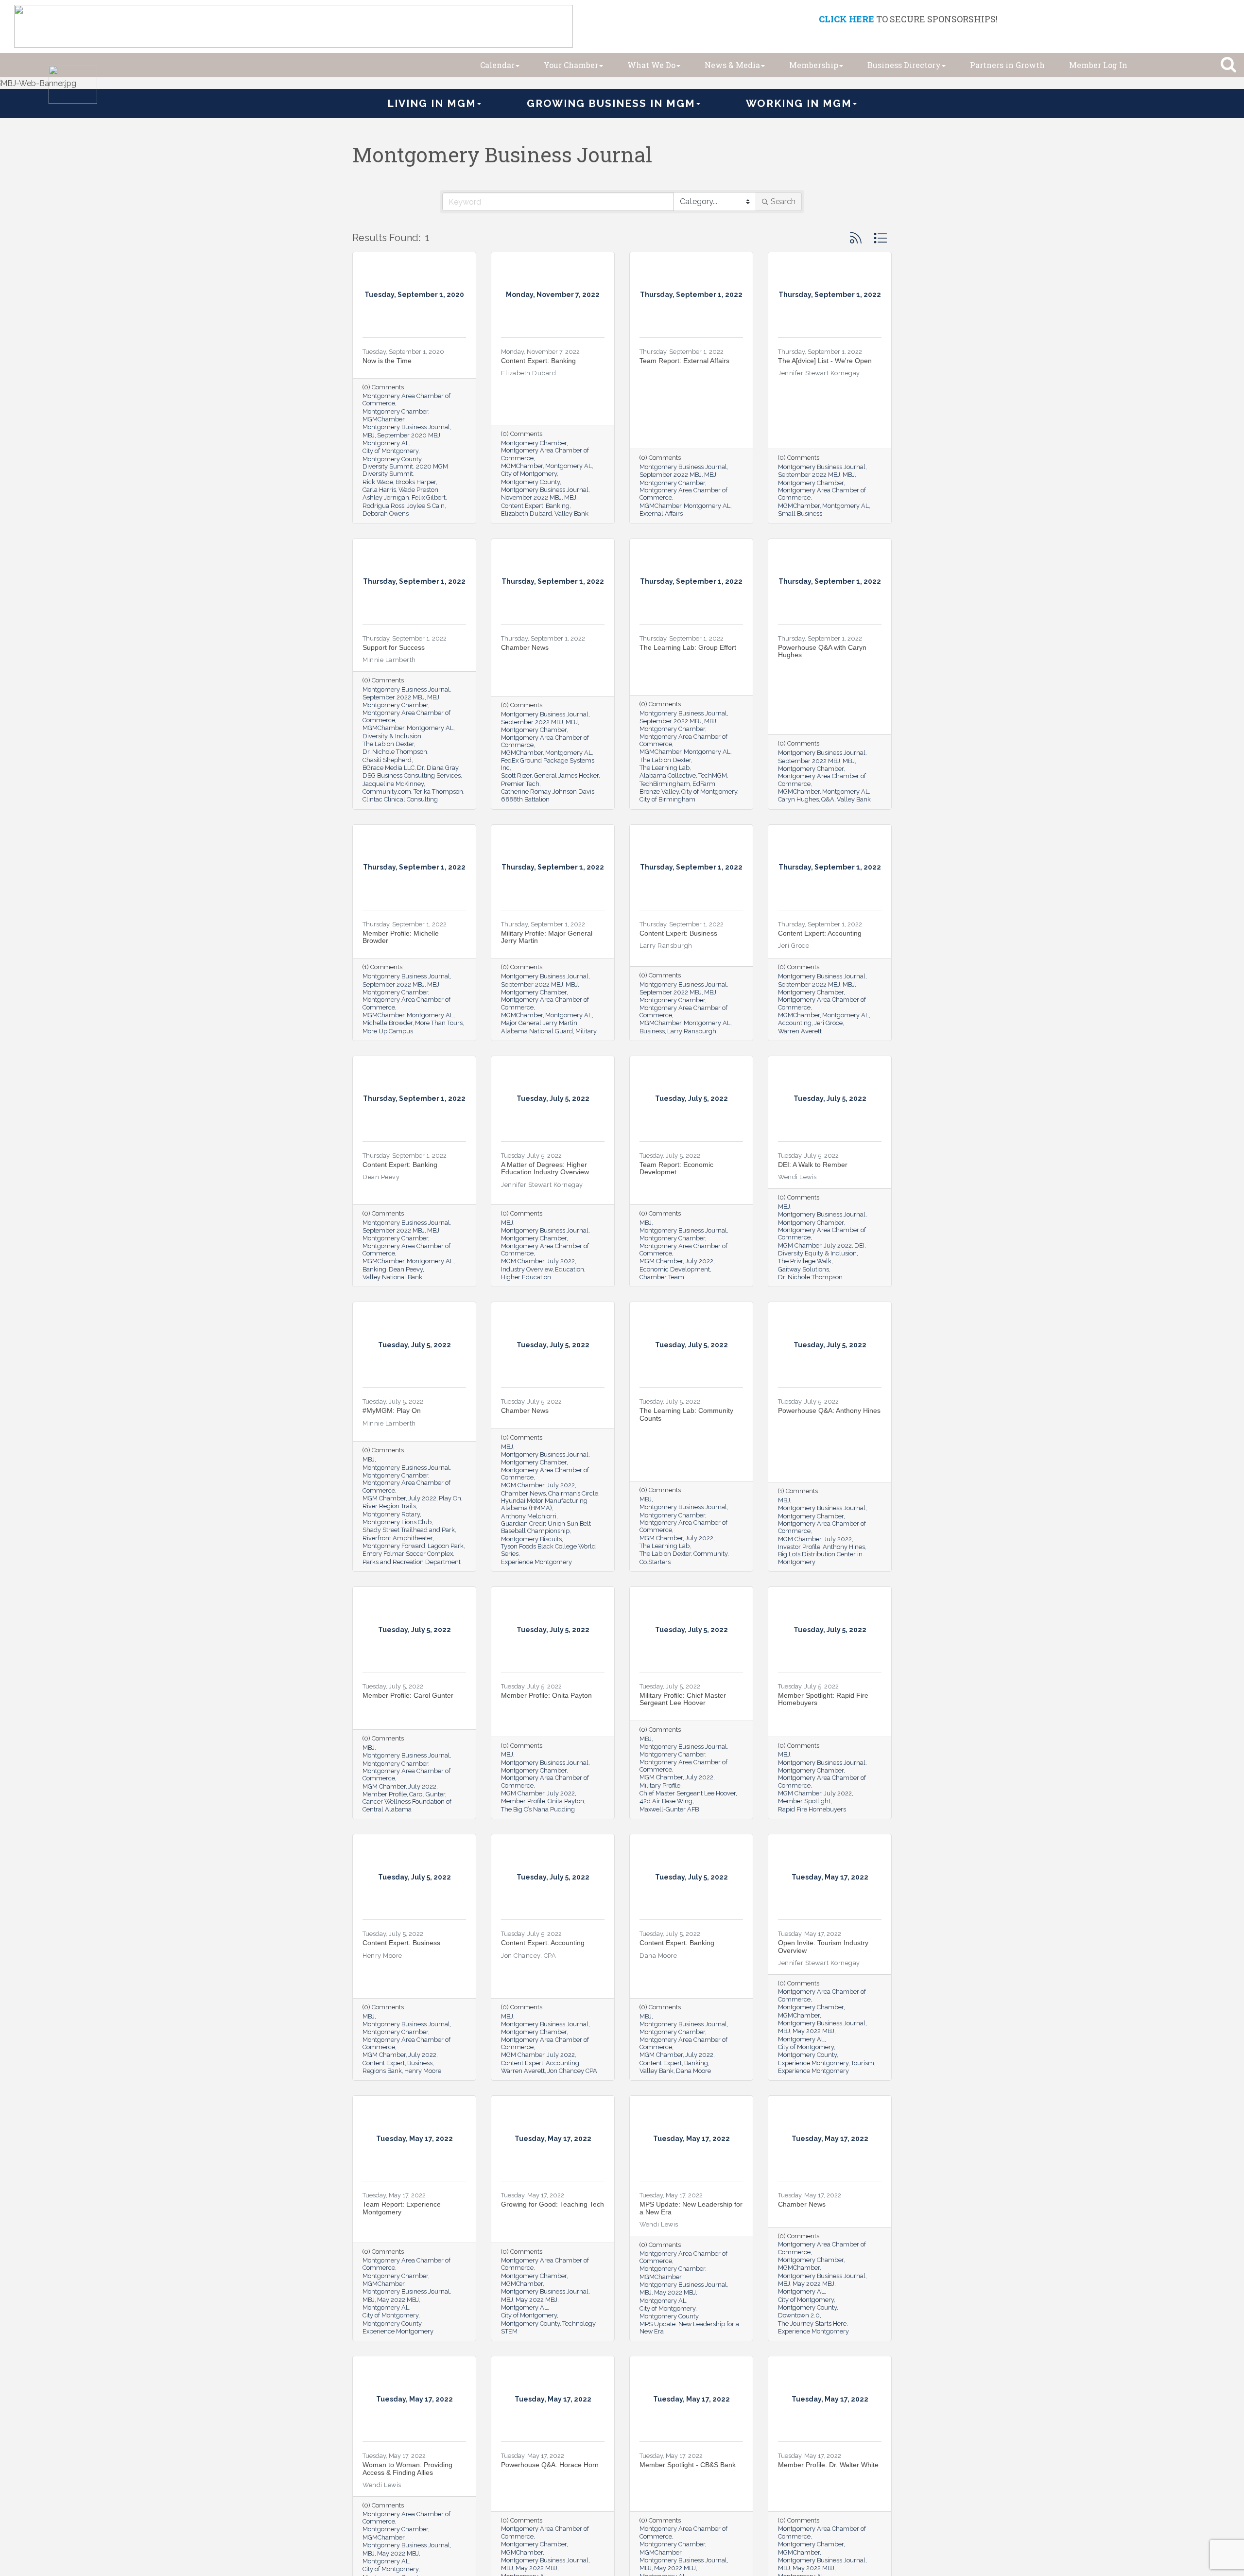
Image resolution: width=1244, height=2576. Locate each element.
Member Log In (1098, 65)
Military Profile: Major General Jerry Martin (547, 937)
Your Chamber (571, 65)
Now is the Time (387, 361)
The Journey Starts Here (812, 2324)
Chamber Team (662, 1277)
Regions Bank (382, 2071)
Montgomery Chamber (395, 411)
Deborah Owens (386, 513)
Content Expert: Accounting (820, 933)
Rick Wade (378, 482)
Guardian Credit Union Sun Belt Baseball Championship (546, 1527)
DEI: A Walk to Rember (813, 1165)
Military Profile (660, 1785)
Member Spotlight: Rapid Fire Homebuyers (823, 1699)
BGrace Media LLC (389, 768)
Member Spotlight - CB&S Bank (688, 2465)
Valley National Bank (392, 1277)
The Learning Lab (665, 768)
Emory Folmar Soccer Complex (408, 1554)
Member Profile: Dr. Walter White (828, 2465)
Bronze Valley (659, 792)
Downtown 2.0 (799, 2315)
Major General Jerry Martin (539, 1023)
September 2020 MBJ (409, 435)
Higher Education (526, 1277)
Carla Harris (379, 490)
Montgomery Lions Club (397, 1522)
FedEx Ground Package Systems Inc (548, 764)
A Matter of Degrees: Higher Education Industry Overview (545, 1168)
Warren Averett (800, 1031)
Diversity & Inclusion (392, 736)
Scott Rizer (516, 775)
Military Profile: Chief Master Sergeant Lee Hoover (683, 1699)
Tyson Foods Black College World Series (548, 1550)
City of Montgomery (390, 451)
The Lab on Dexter (388, 744)
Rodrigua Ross (383, 506)
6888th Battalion (525, 799)
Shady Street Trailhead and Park (409, 1530)
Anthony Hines (844, 1547)
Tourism (863, 2063)
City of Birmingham (667, 799)
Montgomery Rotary (391, 1514)
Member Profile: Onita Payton (546, 1695)
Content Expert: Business (678, 933)
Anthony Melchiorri (529, 1516)
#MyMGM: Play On (392, 1410)
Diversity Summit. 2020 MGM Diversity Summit (405, 470)
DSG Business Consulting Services (412, 775)
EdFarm (704, 784)
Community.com (387, 792)
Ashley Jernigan (386, 497)
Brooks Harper (416, 482)
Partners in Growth (1007, 65)
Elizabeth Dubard (527, 513)
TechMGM (713, 775)
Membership (814, 65)
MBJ (369, 435)
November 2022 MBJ (531, 497)
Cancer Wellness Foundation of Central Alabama (407, 1805)
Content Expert (522, 506)
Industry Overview (527, 1269)
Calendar (497, 65)
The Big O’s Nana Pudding (538, 1809)
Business (652, 1031)
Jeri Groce (828, 1023)
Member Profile (385, 1794)
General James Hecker (566, 775)
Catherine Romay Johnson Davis (548, 792)
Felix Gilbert (429, 497)
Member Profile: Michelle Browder (401, 937)
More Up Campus (388, 1031)
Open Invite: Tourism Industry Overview (823, 1946)
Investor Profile (799, 1547)
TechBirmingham (665, 784)
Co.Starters (655, 1562)
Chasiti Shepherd (387, 760)
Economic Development (675, 1269)
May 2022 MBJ (813, 2031)
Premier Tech (520, 784)
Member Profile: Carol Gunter (408, 1695)
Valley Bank (571, 513)
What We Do (651, 65)
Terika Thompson (438, 792)
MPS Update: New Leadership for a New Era (691, 2208)
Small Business (800, 513)
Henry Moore (423, 2071)
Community (710, 1554)
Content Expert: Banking (538, 361)
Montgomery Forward (394, 1546)
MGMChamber (383, 419)
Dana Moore (693, 2071)
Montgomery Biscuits (531, 1539)
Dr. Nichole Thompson (395, 752)
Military (586, 1031)
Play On (450, 1498)
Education (570, 1269)
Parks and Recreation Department (412, 1562)
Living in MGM (432, 103)
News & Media (732, 65)
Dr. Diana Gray (438, 768)
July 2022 (561, 1261)
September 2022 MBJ (671, 475)
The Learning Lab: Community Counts (686, 1414)
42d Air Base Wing (666, 1801)
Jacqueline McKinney (393, 784)
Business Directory (904, 65)
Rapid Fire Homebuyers (812, 1809)
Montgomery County (392, 459)
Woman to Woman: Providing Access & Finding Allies (407, 2468)
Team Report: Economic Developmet (676, 1168)
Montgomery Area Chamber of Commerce (406, 400)
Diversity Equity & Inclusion (817, 1253)
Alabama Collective (668, 775)
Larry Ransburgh (692, 1031)
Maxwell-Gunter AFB (669, 1809)
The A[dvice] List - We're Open (825, 361)
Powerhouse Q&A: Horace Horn (550, 2465)
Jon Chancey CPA (572, 2071)
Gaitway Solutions (803, 1269)
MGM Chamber (523, 1261)
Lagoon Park (446, 1546)
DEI (859, 1245)
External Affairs (661, 513)
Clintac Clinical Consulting (400, 799)
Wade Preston (418, 490)
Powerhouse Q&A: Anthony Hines (829, 1410)
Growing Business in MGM (611, 103)
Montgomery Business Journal (406, 427)
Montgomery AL (386, 443)
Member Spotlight (804, 1801)
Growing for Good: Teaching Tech (553, 2204)
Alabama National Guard (537, 1031)
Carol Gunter (427, 1794)
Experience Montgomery (536, 1562)
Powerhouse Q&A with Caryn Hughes (822, 651)
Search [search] (783, 201)
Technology (579, 2324)
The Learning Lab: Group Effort (688, 647)
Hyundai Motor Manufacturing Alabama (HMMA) (544, 1504)
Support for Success (394, 647)
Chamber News (525, 647)
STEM (509, 2331)
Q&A (828, 799)
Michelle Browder (388, 1023)
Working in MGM (799, 103)
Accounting (795, 1023)
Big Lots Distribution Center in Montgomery (820, 1558)
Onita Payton (566, 1801)
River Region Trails (389, 1506)
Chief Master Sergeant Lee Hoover (688, 1793)
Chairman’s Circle (573, 1493)
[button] (856, 238)
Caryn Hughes (798, 799)
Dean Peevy (406, 1269)
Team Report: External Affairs (684, 361)
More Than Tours (439, 1023)
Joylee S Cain (426, 506)
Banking (558, 506)
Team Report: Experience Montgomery (402, 2208)
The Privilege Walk (805, 1261)
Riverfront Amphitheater (397, 1538)
